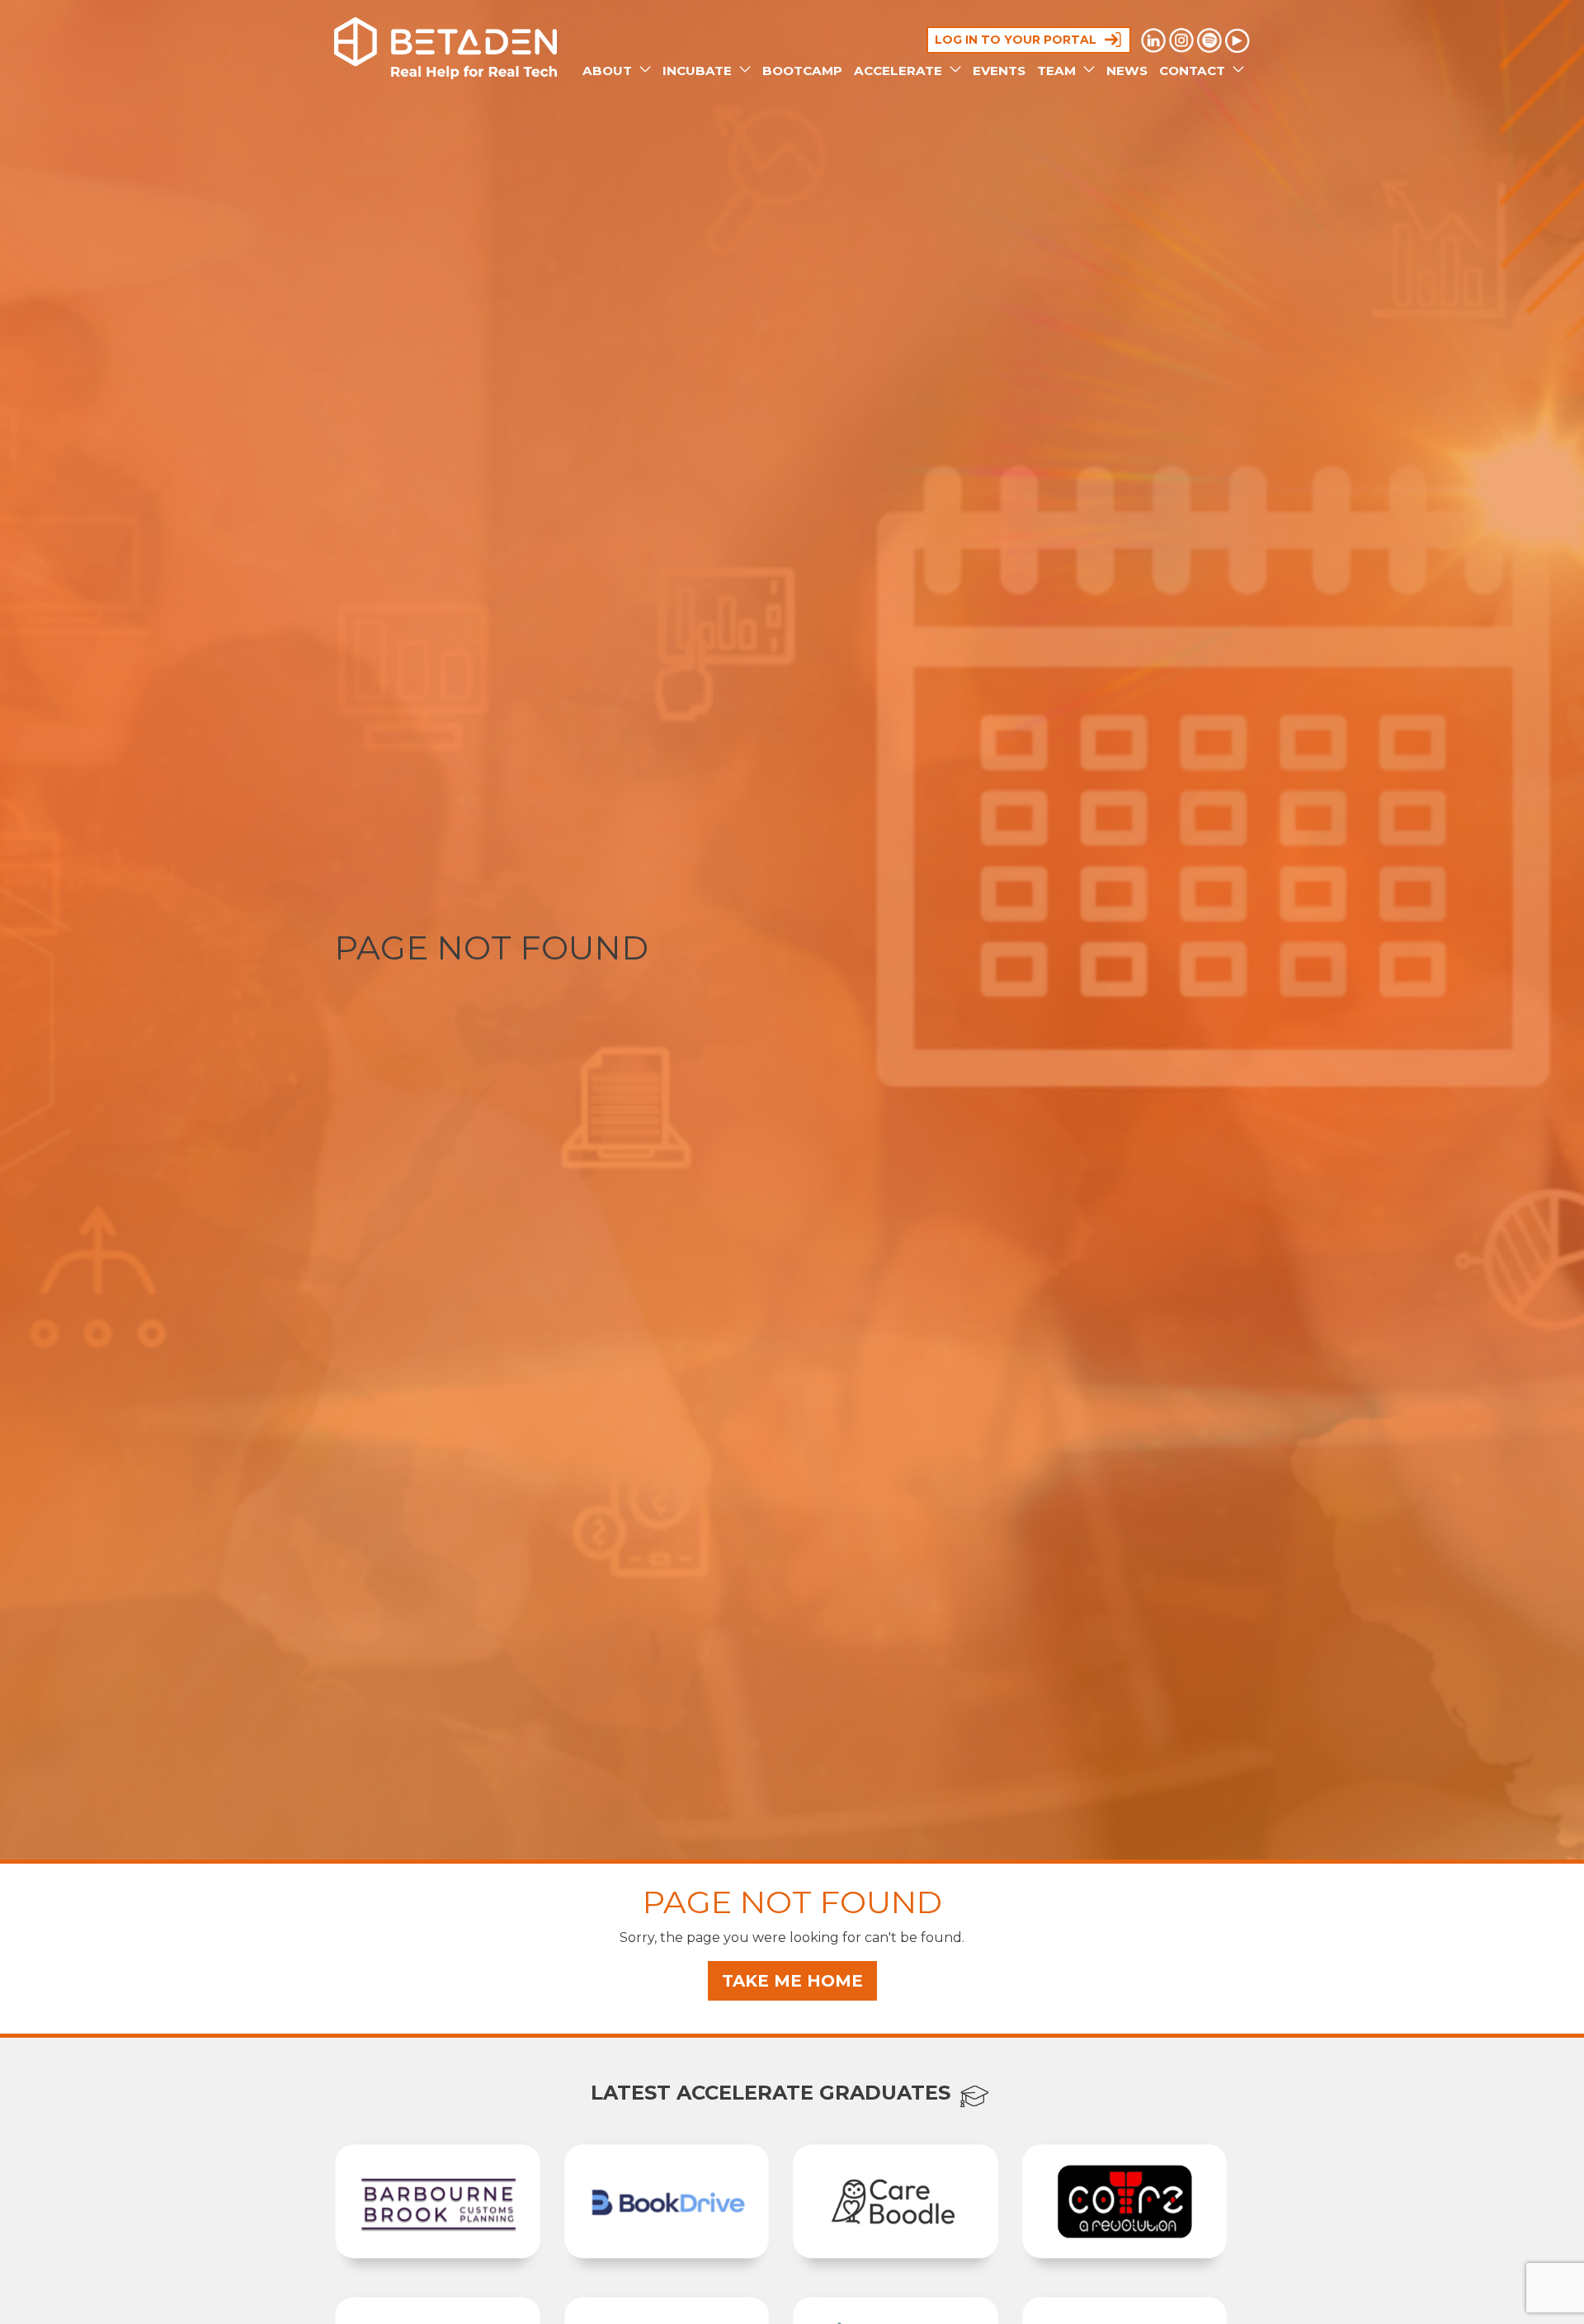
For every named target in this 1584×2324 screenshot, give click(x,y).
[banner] (445, 48)
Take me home (792, 1981)
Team (1058, 71)
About (609, 71)
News (1127, 71)
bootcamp (802, 71)
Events (999, 71)
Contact (1194, 71)
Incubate (699, 71)
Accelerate (900, 71)
